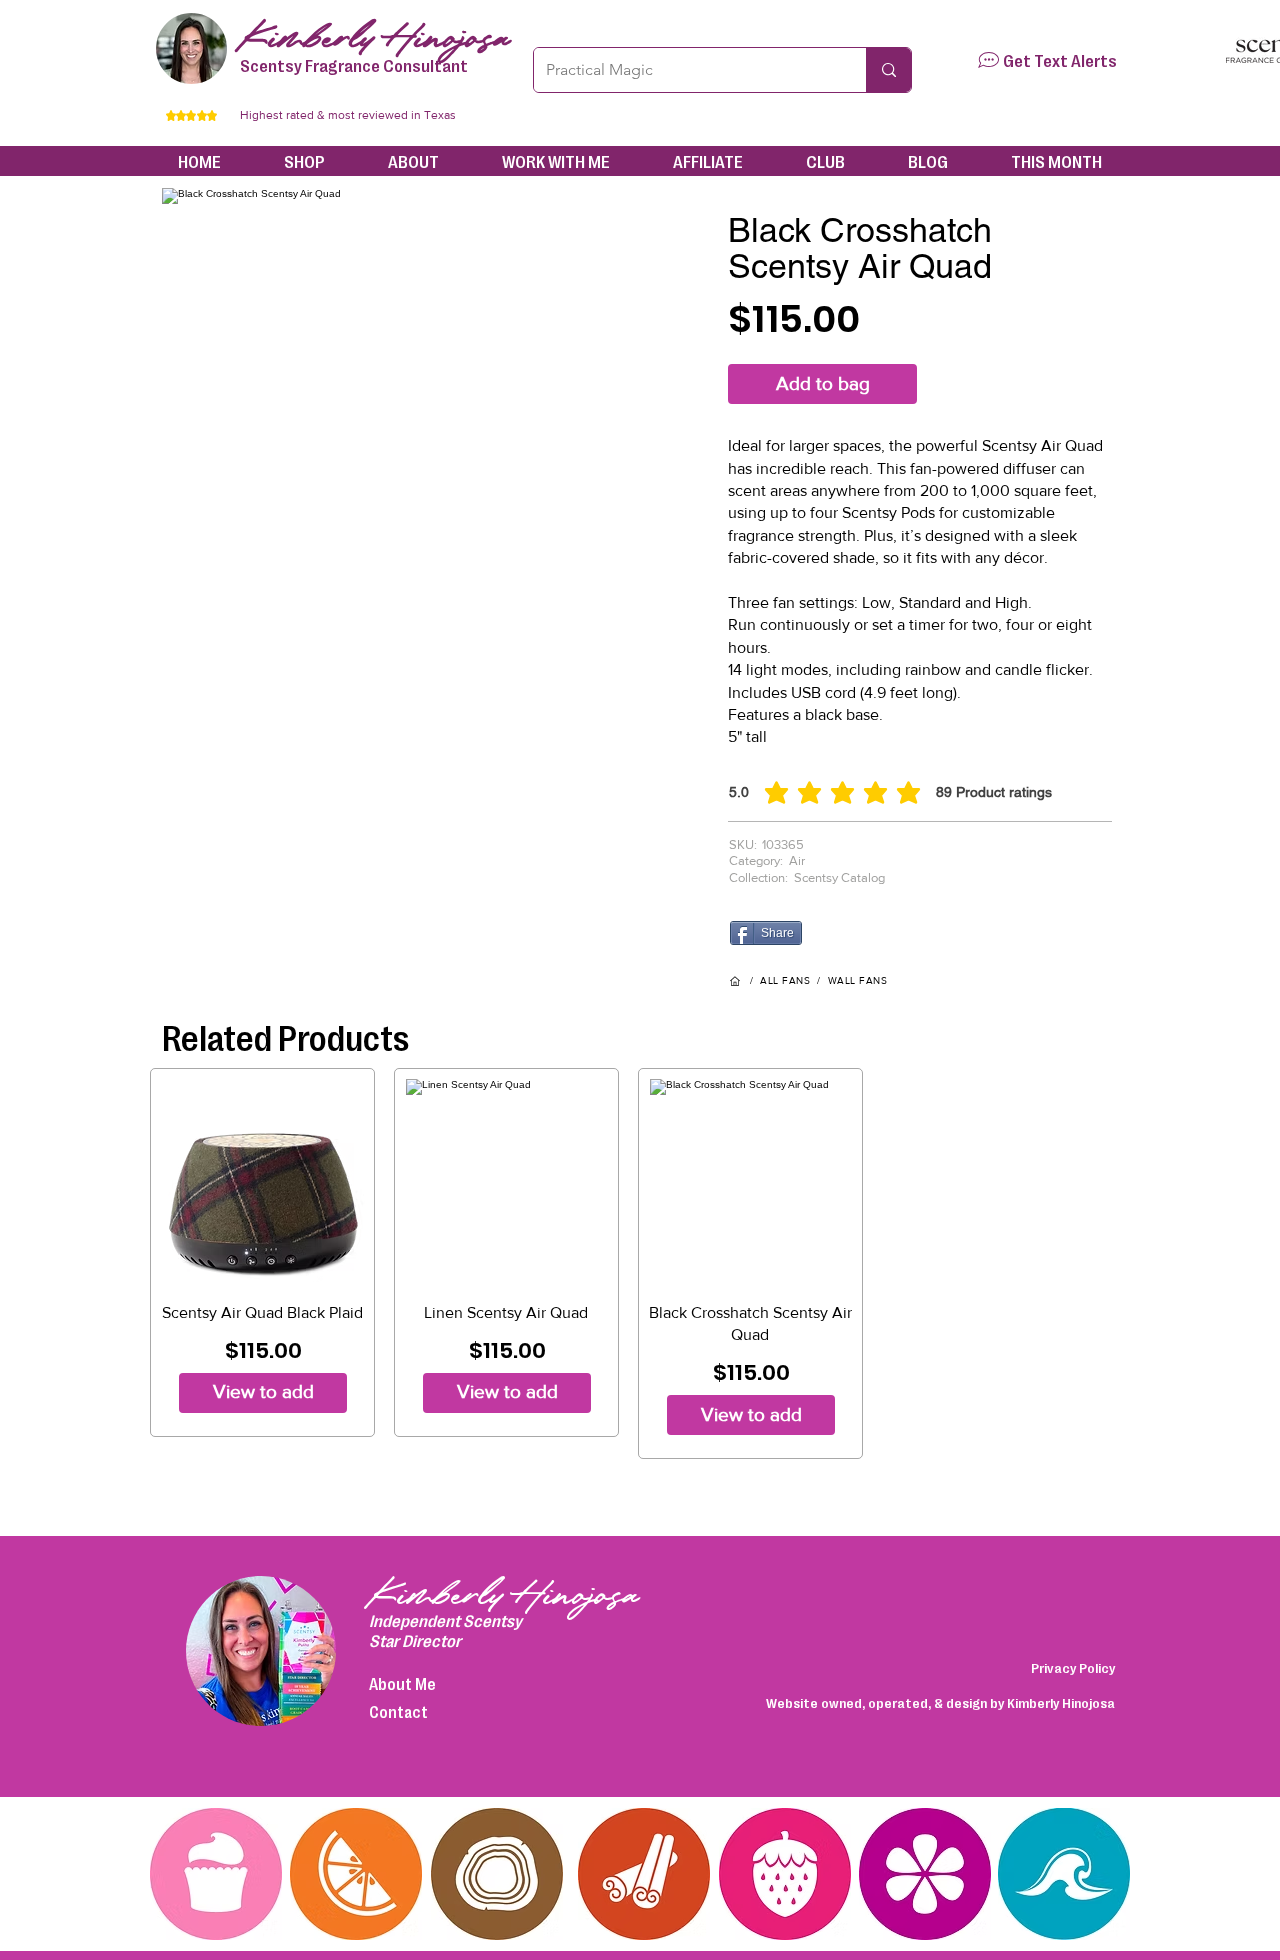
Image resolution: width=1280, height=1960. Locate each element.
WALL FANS (858, 980)
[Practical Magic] (888, 70)
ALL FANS (785, 980)
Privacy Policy (1073, 1667)
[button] (988, 60)
